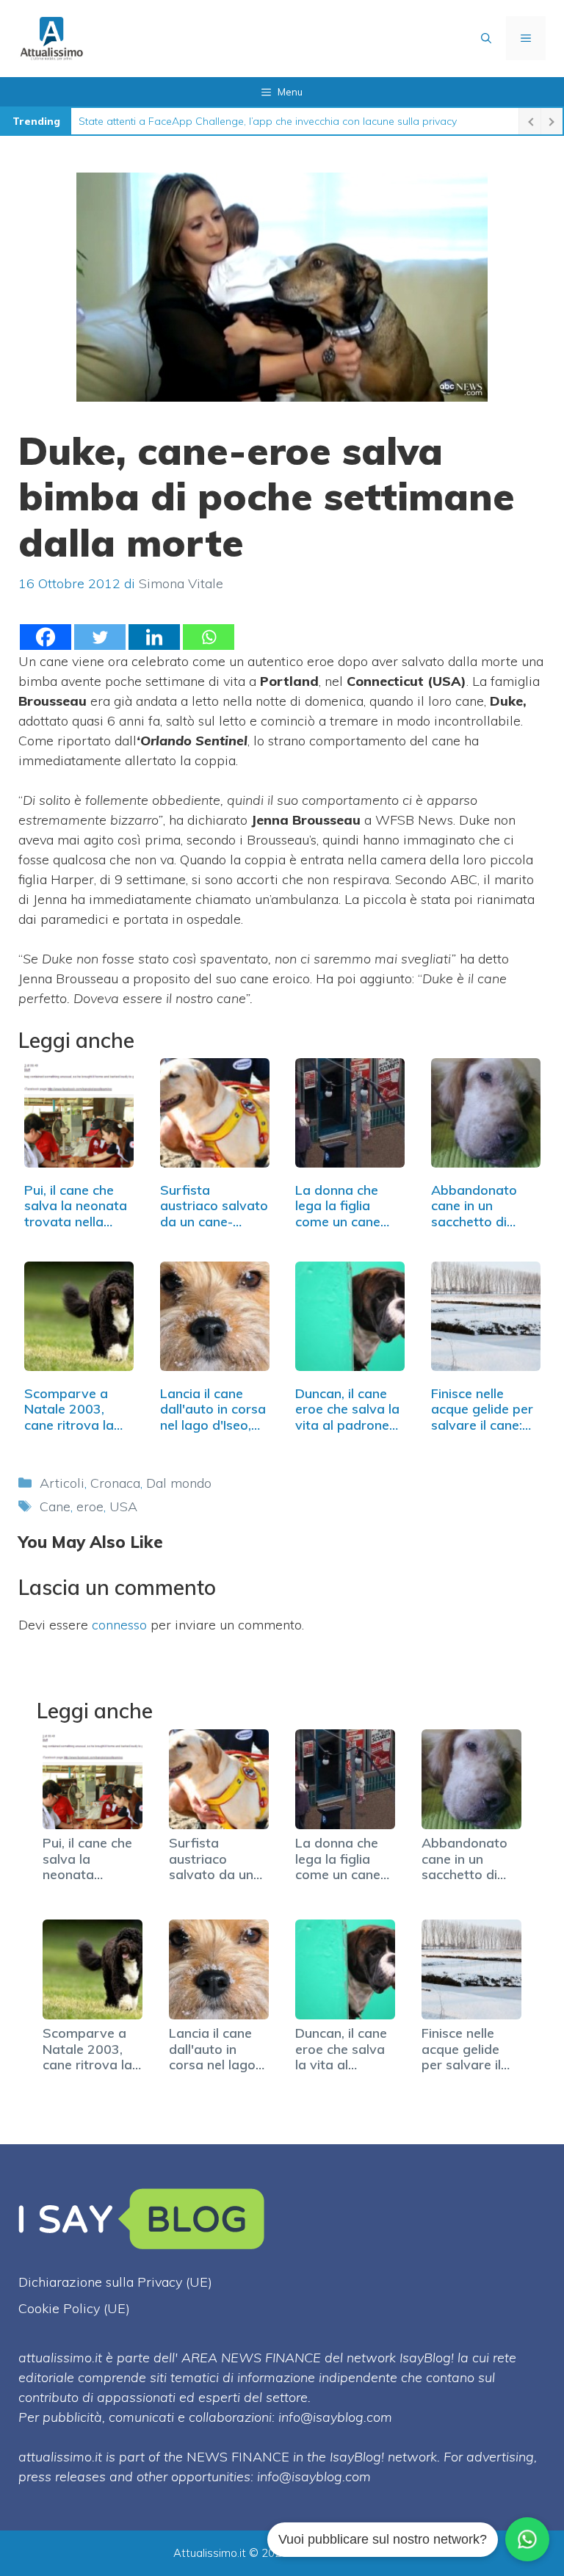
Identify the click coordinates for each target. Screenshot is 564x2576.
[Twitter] (100, 637)
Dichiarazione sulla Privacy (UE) (115, 2282)
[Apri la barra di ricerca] (486, 38)
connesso (119, 1625)
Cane (55, 1506)
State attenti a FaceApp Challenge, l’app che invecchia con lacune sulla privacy (268, 121)
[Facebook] (46, 637)
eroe (90, 1506)
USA (123, 1506)
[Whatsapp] (209, 637)
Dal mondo (179, 1483)
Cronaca (115, 1483)
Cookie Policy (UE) (74, 2308)
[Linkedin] (154, 637)
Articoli (62, 1483)
